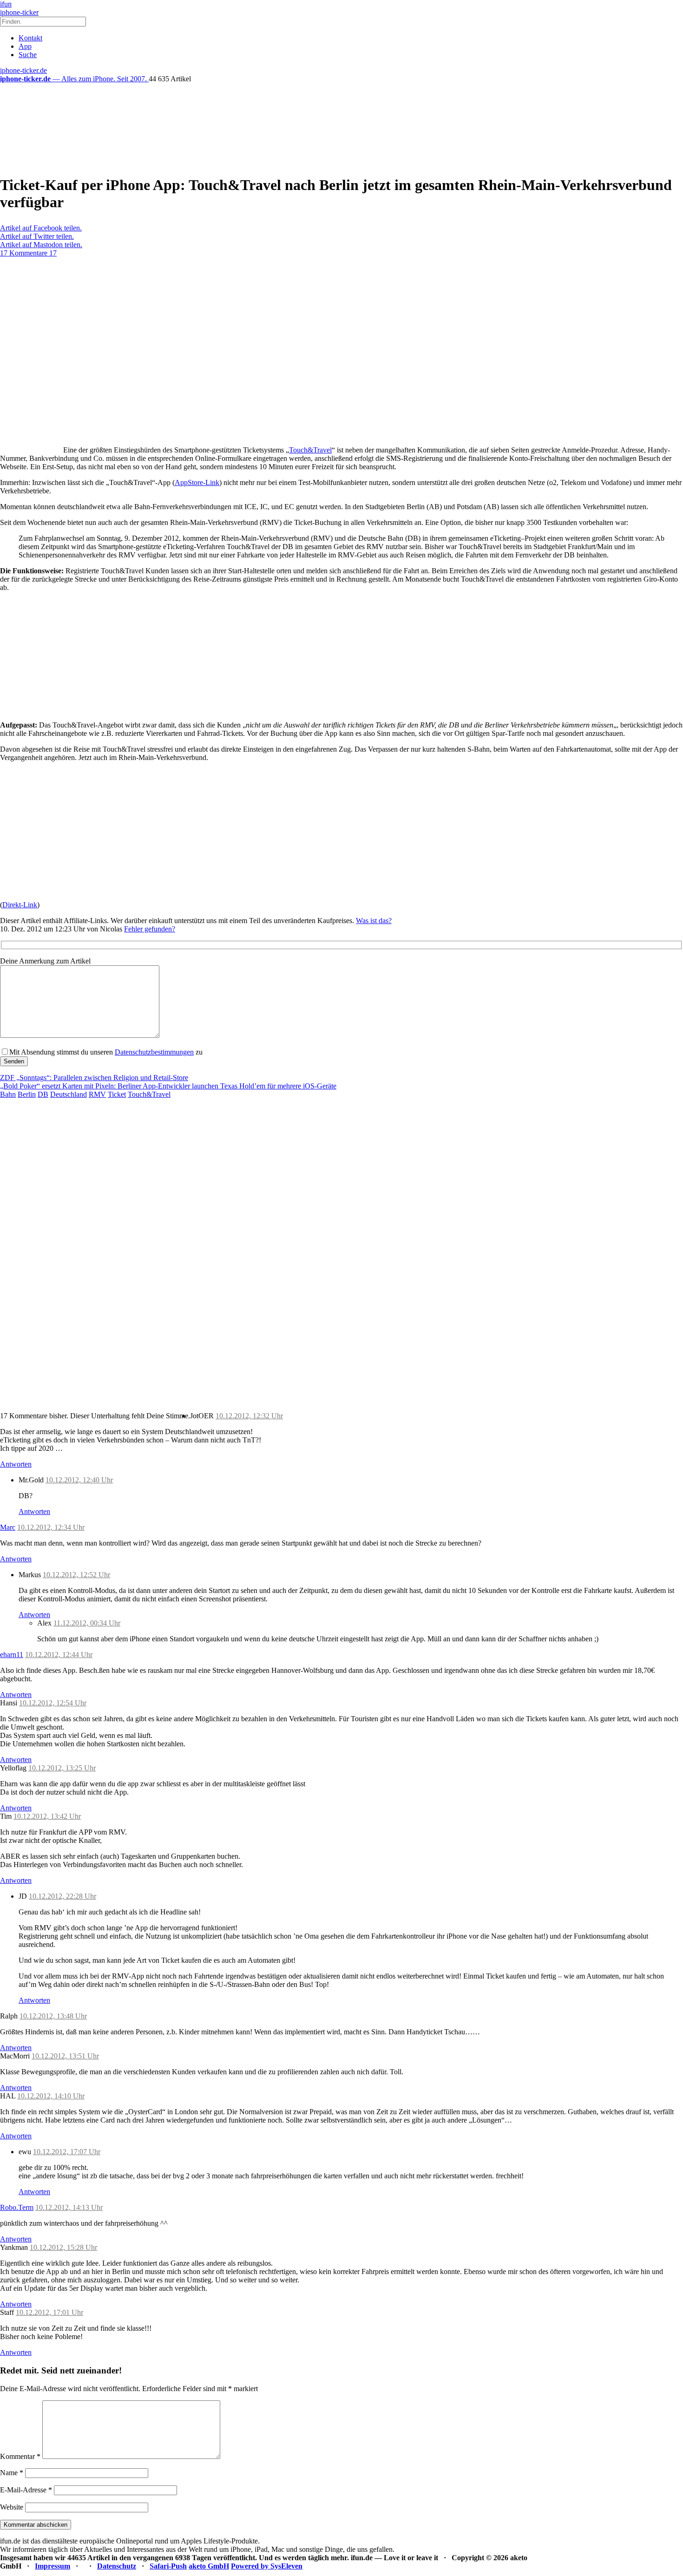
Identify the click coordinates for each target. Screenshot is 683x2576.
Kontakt (30, 38)
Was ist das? (374, 921)
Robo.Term (17, 2207)
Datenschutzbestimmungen (154, 1052)
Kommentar (20, 2456)
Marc (8, 1527)
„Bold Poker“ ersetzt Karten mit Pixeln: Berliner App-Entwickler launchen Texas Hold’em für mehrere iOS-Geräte (168, 1086)
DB (43, 1094)
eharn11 (12, 1655)
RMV (97, 1094)
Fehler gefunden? (150, 929)
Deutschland (69, 1094)
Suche (28, 55)
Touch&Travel (310, 450)
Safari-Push (168, 2566)
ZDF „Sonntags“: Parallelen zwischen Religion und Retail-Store (94, 1078)
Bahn (8, 1094)
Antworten (16, 1464)
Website (12, 2507)
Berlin (27, 1094)
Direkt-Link (20, 905)
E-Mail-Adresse (26, 2490)
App (25, 46)
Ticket (117, 1094)
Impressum (53, 2566)
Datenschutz (117, 2566)
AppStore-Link (197, 482)
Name (12, 2473)
